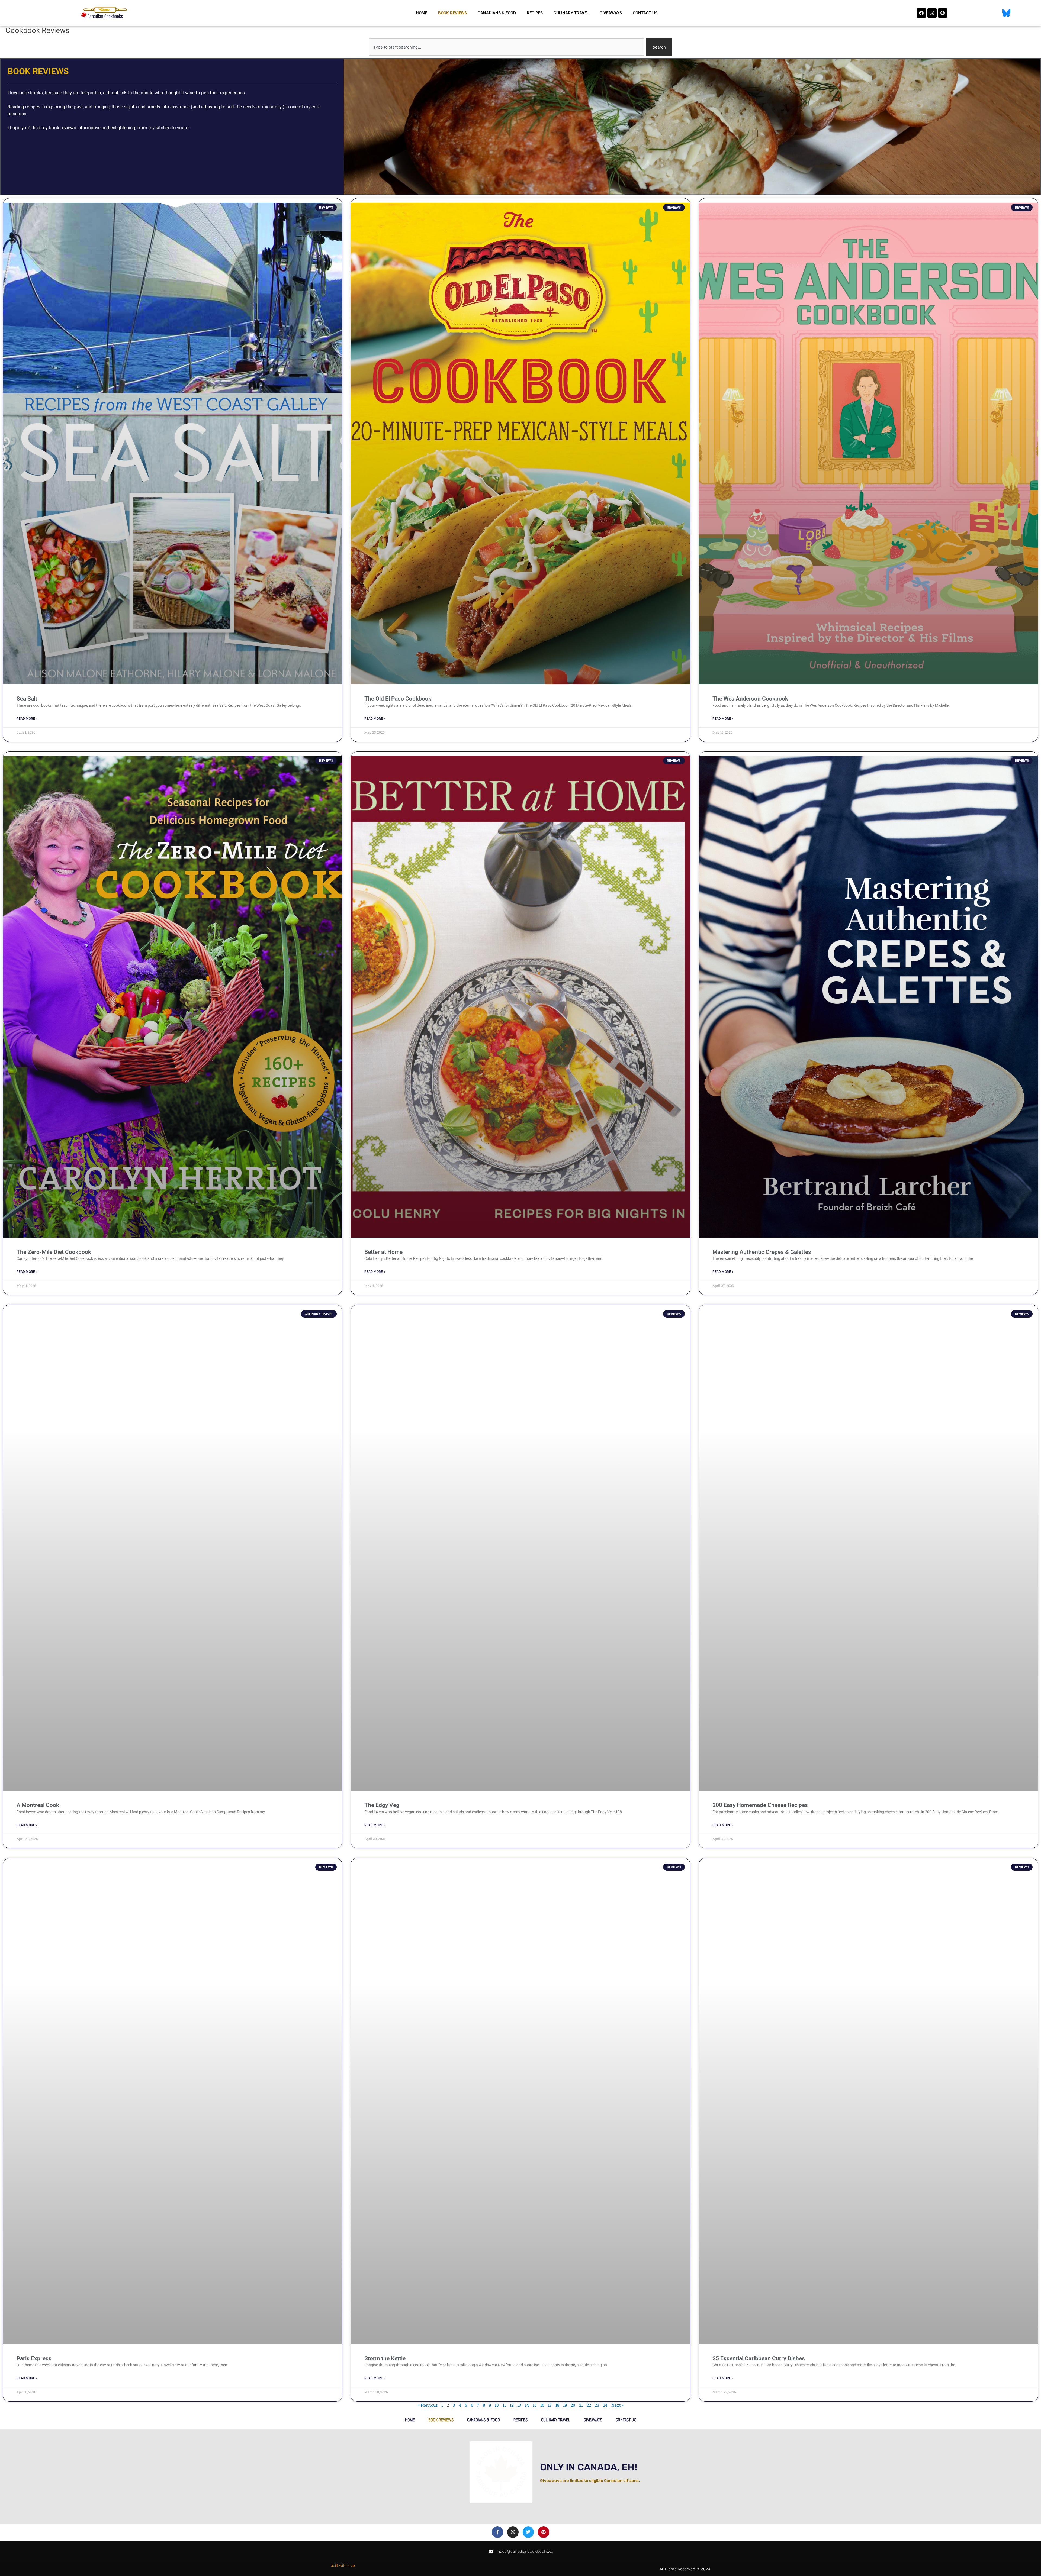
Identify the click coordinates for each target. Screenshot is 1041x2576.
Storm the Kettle (385, 2358)
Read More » (27, 719)
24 (605, 2405)
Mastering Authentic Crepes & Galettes (762, 1252)
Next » (617, 2405)
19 (565, 2405)
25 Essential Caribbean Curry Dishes (759, 2358)
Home (422, 13)
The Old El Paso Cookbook (398, 699)
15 (535, 2405)
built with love (343, 2566)
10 (497, 2405)
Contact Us (645, 13)
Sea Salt (27, 699)
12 (512, 2405)
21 (581, 2405)
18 (557, 2405)
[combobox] (506, 47)
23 (597, 2405)
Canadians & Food (497, 13)
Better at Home (383, 1252)
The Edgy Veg (382, 1805)
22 (589, 2405)
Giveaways (611, 13)
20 (573, 2405)
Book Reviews (452, 13)
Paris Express (34, 2358)
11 (504, 2405)
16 (542, 2405)
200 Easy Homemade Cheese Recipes (760, 1805)
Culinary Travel (571, 13)
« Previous (428, 2405)
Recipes (535, 13)
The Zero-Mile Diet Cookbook (54, 1252)
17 (550, 2405)
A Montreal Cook (38, 1805)
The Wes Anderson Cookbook (750, 699)
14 (527, 2405)
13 (519, 2405)
